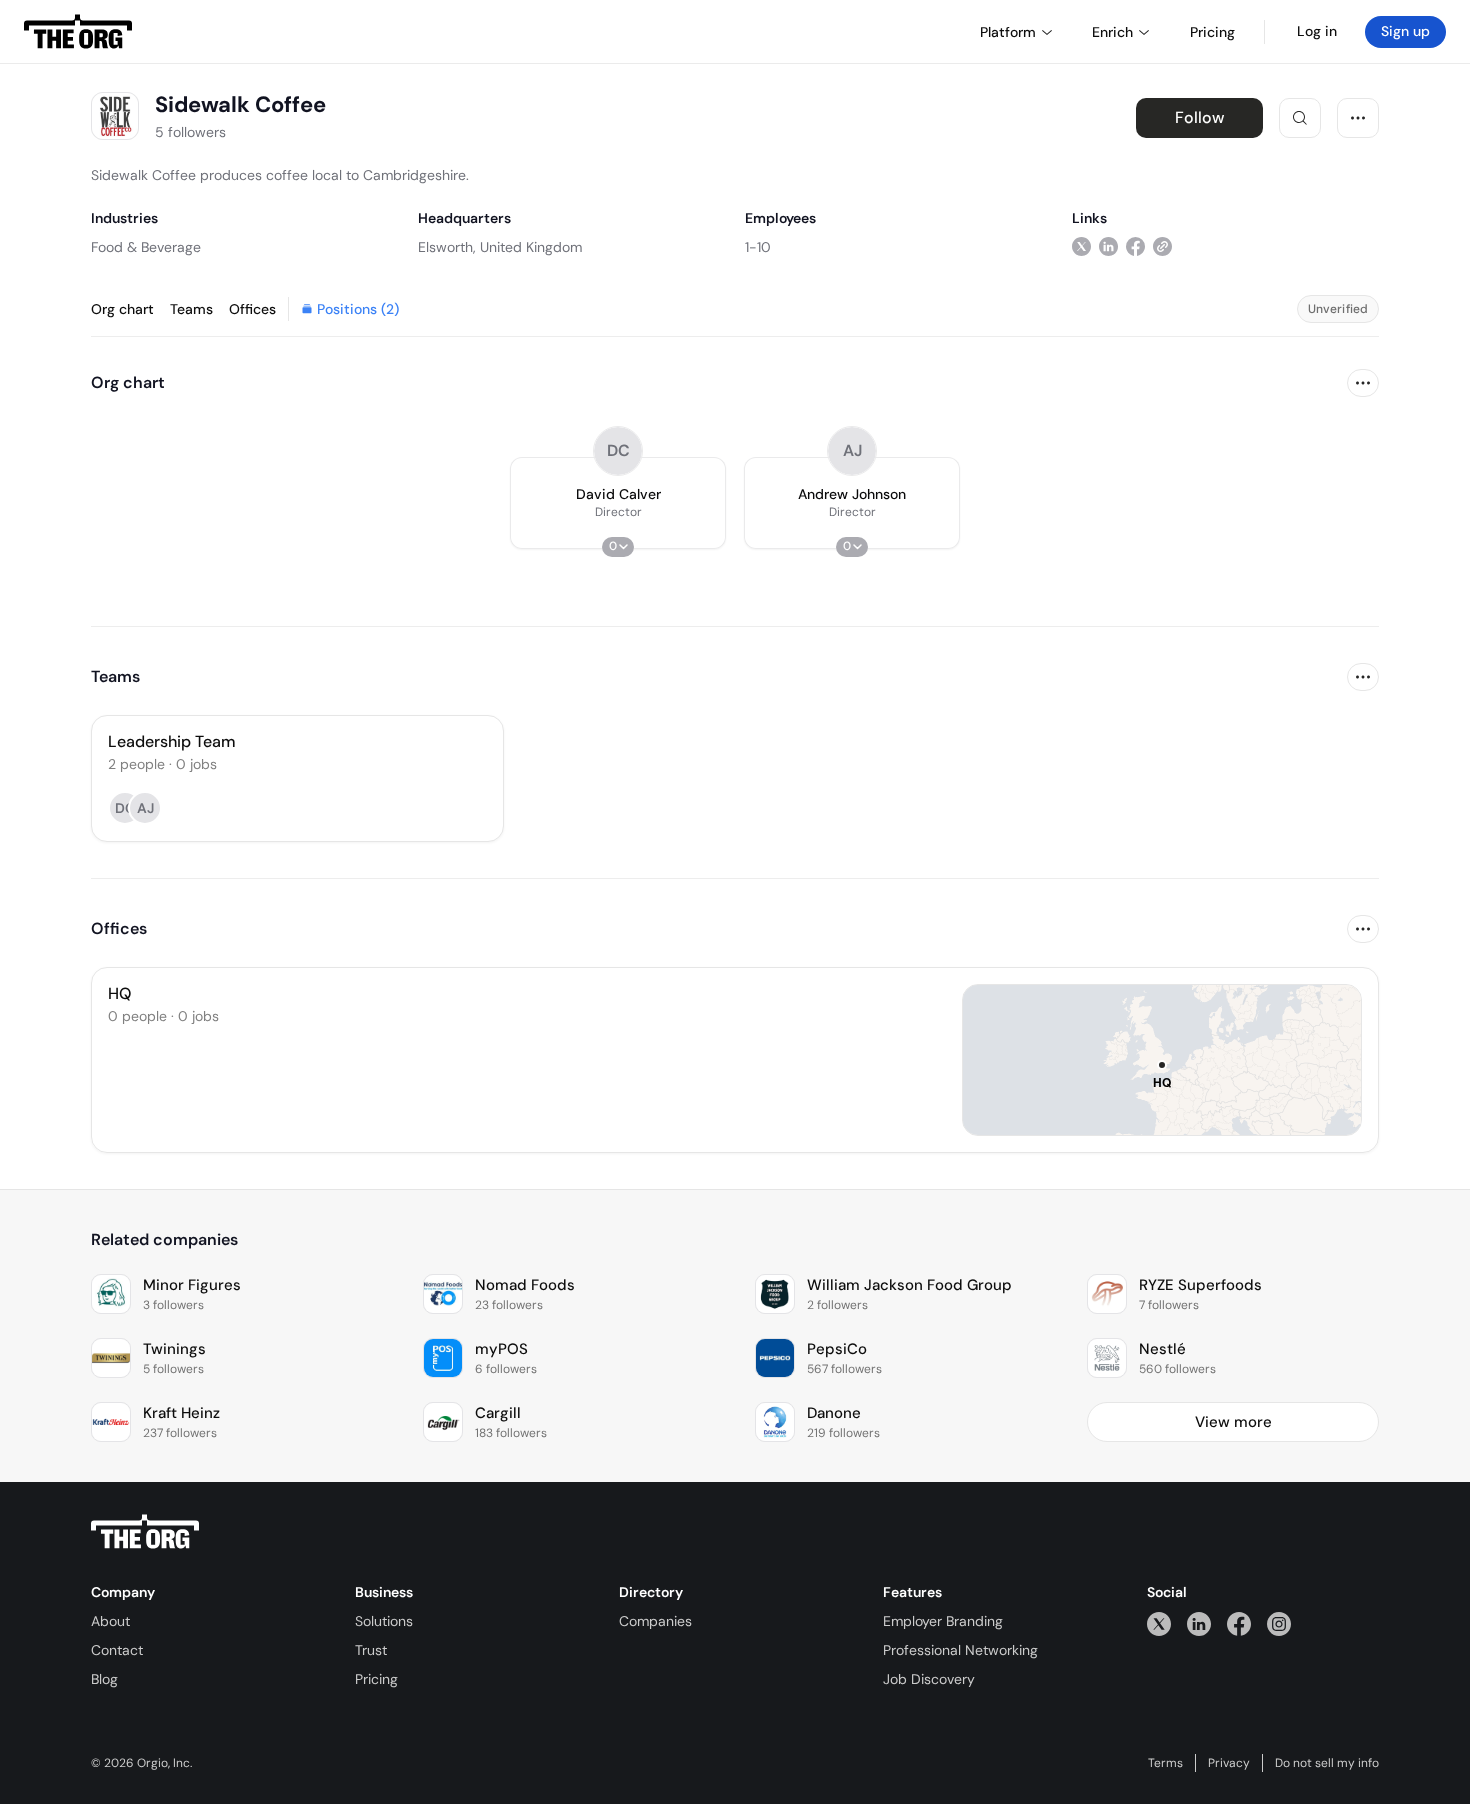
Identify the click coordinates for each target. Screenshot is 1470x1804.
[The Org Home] (78, 32)
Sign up (1405, 31)
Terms (1165, 1763)
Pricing (376, 1679)
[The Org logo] (145, 1532)
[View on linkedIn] (1108, 246)
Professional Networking (960, 1650)
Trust (371, 1650)
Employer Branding (943, 1621)
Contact (117, 1650)
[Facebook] (1239, 1623)
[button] (618, 503)
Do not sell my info (1327, 1763)
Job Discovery (929, 1679)
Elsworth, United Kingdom (500, 247)
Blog (104, 1679)
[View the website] (1162, 246)
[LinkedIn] (1199, 1623)
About (110, 1621)
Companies (655, 1621)
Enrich (1112, 32)
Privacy (1229, 1763)
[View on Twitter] (1081, 246)
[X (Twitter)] (1159, 1623)
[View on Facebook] (1135, 246)
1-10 (758, 247)
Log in (1317, 31)
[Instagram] (1279, 1623)
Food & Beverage (146, 247)
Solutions (384, 1621)
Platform (1008, 32)
